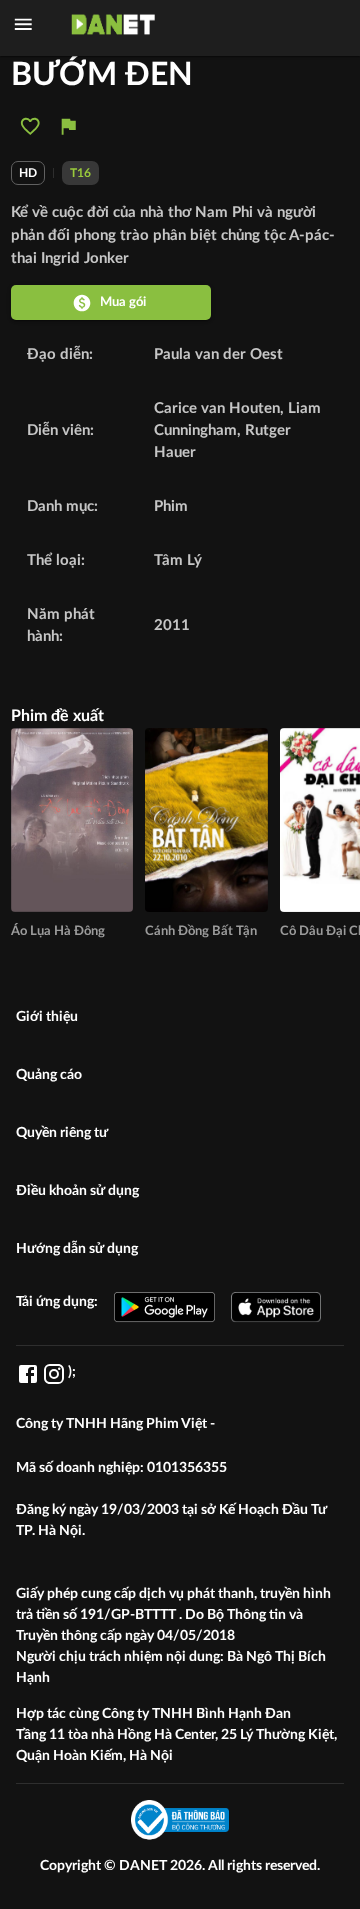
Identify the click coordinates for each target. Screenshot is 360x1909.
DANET (144, 1866)
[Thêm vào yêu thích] (30, 126)
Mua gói (123, 302)
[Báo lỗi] (68, 126)
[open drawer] (23, 24)
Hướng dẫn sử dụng (77, 1249)
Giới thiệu (47, 1017)
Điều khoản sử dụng (77, 1191)
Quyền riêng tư (62, 1133)
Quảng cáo (49, 1075)
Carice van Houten (217, 408)
